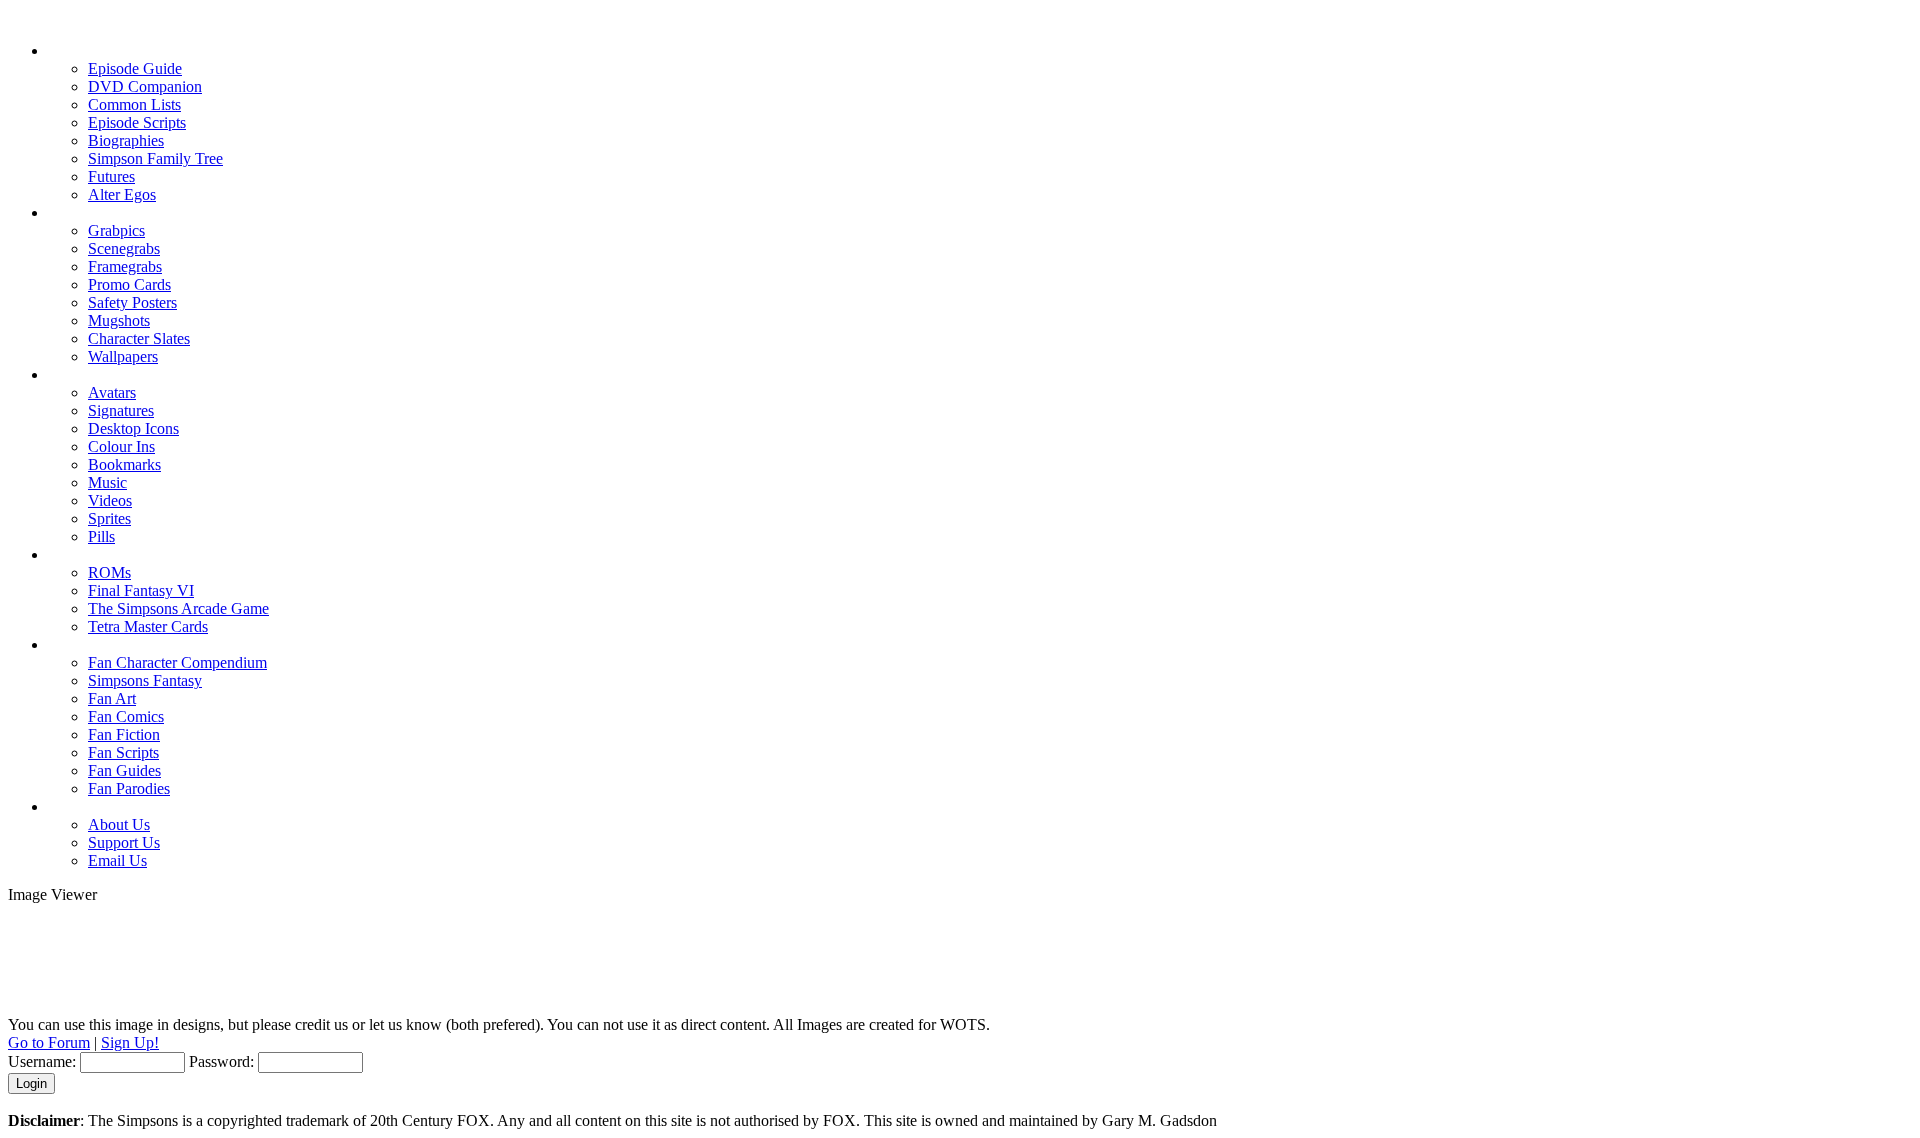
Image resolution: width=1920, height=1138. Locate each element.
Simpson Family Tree (155, 158)
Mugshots (119, 320)
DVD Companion (145, 86)
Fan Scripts (123, 752)
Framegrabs (125, 266)
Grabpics (116, 230)
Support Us (124, 842)
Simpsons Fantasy (145, 680)
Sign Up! (130, 1042)
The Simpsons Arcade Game (178, 608)
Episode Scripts (137, 122)
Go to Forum (49, 1042)
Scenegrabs (124, 248)
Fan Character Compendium (177, 662)
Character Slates (139, 338)
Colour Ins (121, 446)
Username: (42, 1061)
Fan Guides (124, 770)
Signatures (121, 410)
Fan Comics (126, 716)
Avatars (112, 392)
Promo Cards (129, 284)
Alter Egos (122, 194)
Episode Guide (135, 68)
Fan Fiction (124, 734)
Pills (101, 536)
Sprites (109, 518)
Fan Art (112, 698)
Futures (111, 176)
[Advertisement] (960, 949)
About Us (119, 824)
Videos (110, 500)
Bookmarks (124, 464)
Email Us (117, 860)
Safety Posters (132, 302)
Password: (221, 1061)
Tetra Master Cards (148, 626)
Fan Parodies (129, 788)
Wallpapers (123, 356)
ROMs (109, 572)
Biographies (126, 140)
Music (107, 482)
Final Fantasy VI (141, 590)
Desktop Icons (133, 428)
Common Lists (134, 104)
